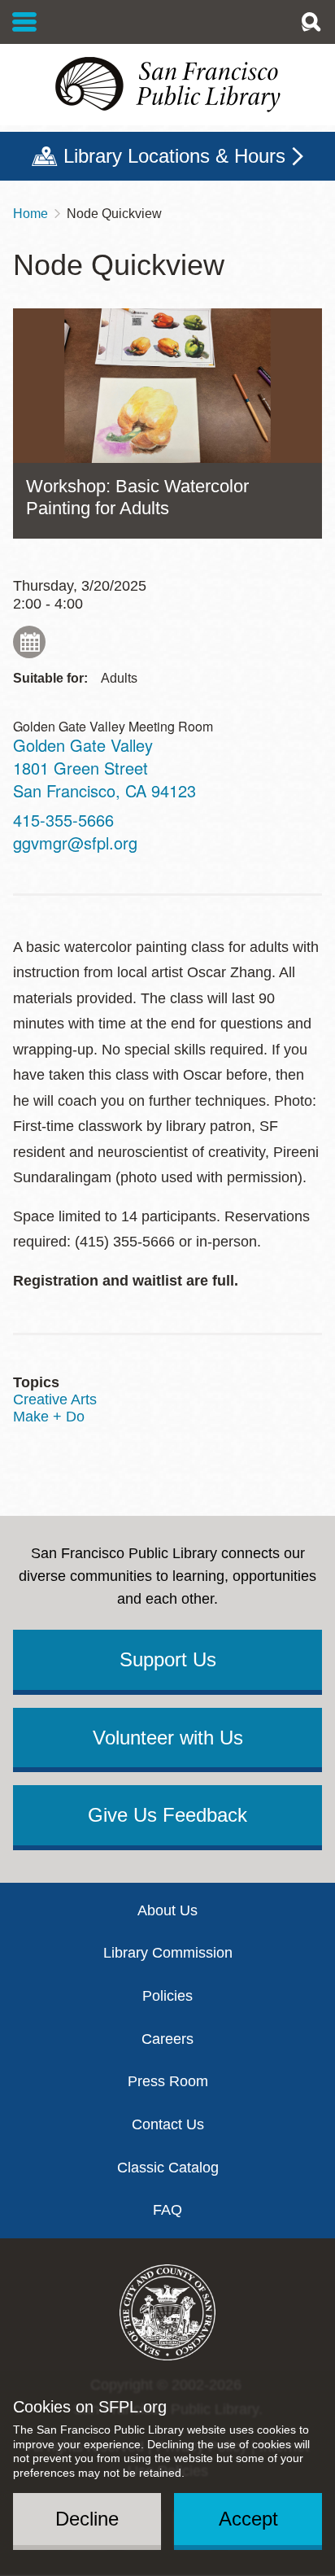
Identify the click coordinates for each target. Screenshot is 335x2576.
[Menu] (25, 22)
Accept (248, 2519)
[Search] (311, 22)
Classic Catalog (168, 2168)
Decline (87, 2519)
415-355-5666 (63, 820)
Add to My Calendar (29, 642)
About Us (167, 1910)
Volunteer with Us (168, 1738)
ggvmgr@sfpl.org (75, 843)
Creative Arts (55, 1399)
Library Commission (168, 1953)
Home (30, 214)
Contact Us (168, 2124)
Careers (167, 2039)
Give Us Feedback (167, 1815)
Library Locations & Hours (174, 156)
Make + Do (49, 1417)
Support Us (168, 1659)
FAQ (167, 2210)
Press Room (168, 2081)
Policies (167, 1996)
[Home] (167, 85)
